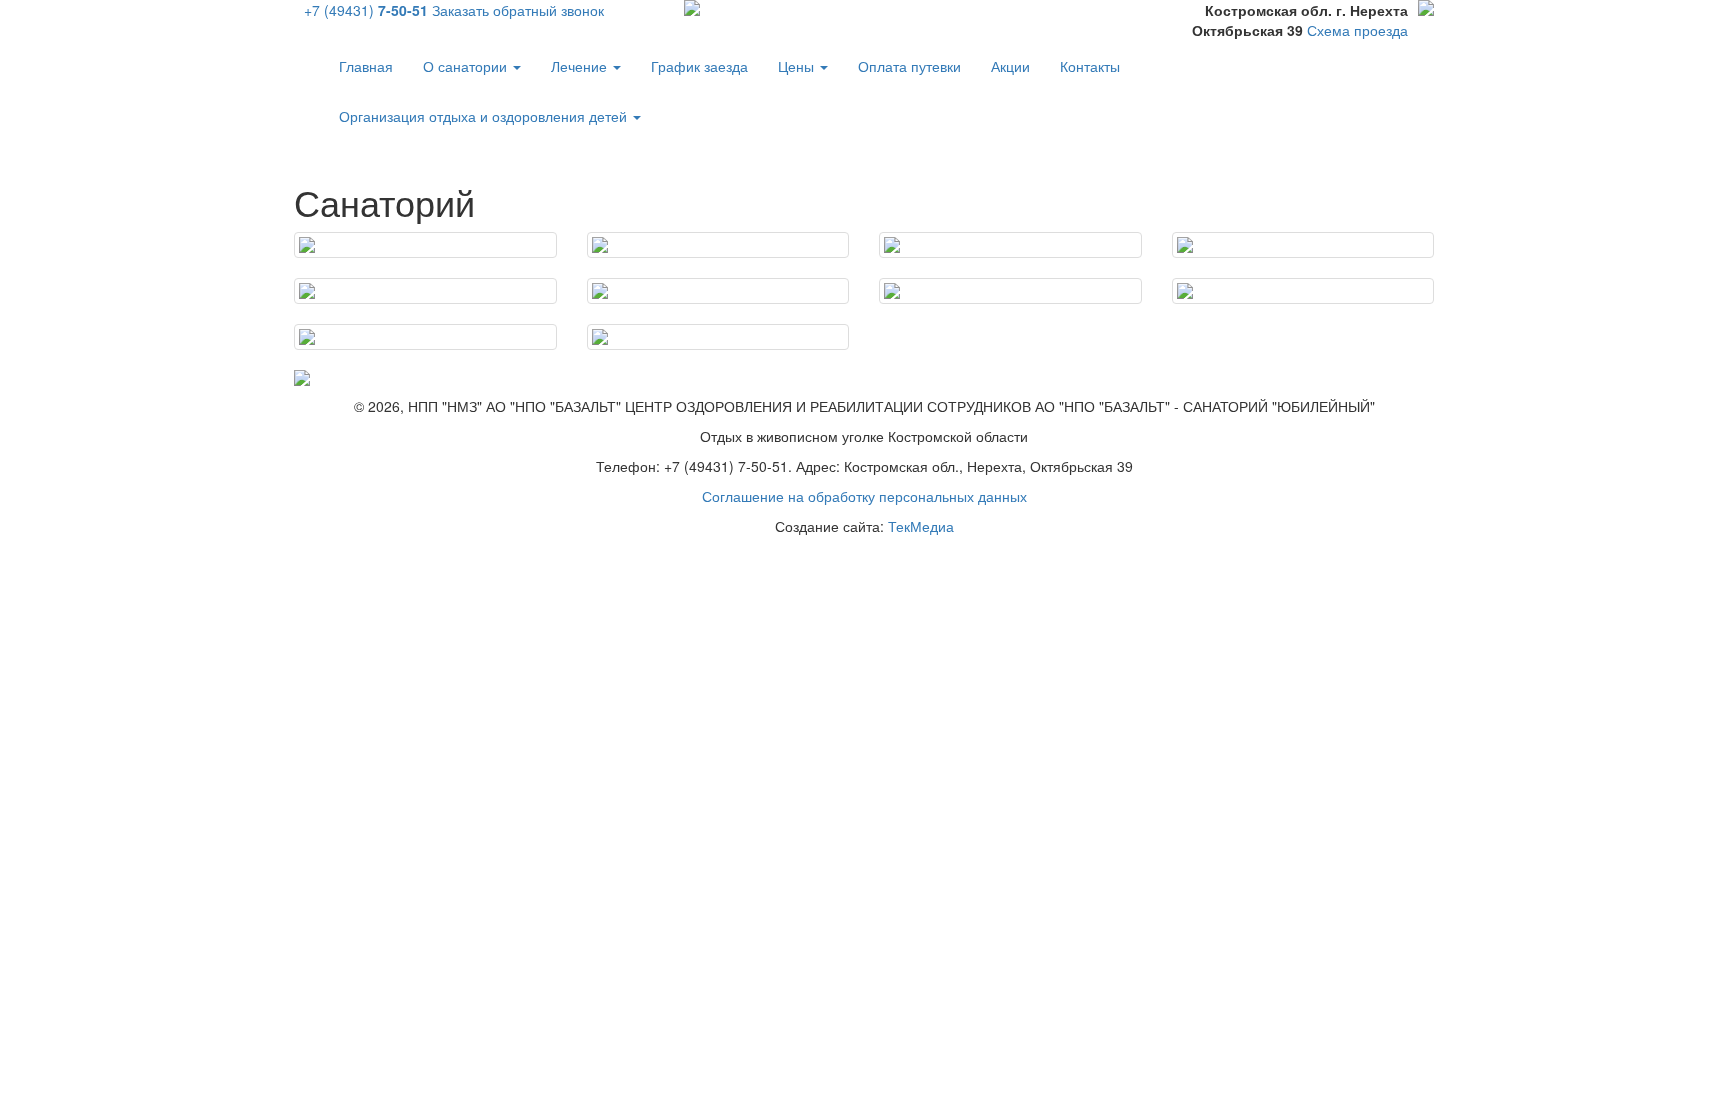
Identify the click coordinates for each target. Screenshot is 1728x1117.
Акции (1010, 66)
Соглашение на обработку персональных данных (864, 496)
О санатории (467, 66)
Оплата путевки (909, 66)
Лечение (581, 66)
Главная (366, 66)
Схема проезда (1357, 30)
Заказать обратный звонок (518, 10)
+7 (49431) (366, 10)
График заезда (699, 66)
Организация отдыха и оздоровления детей (485, 116)
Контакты (1090, 66)
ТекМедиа (921, 526)
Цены (798, 66)
